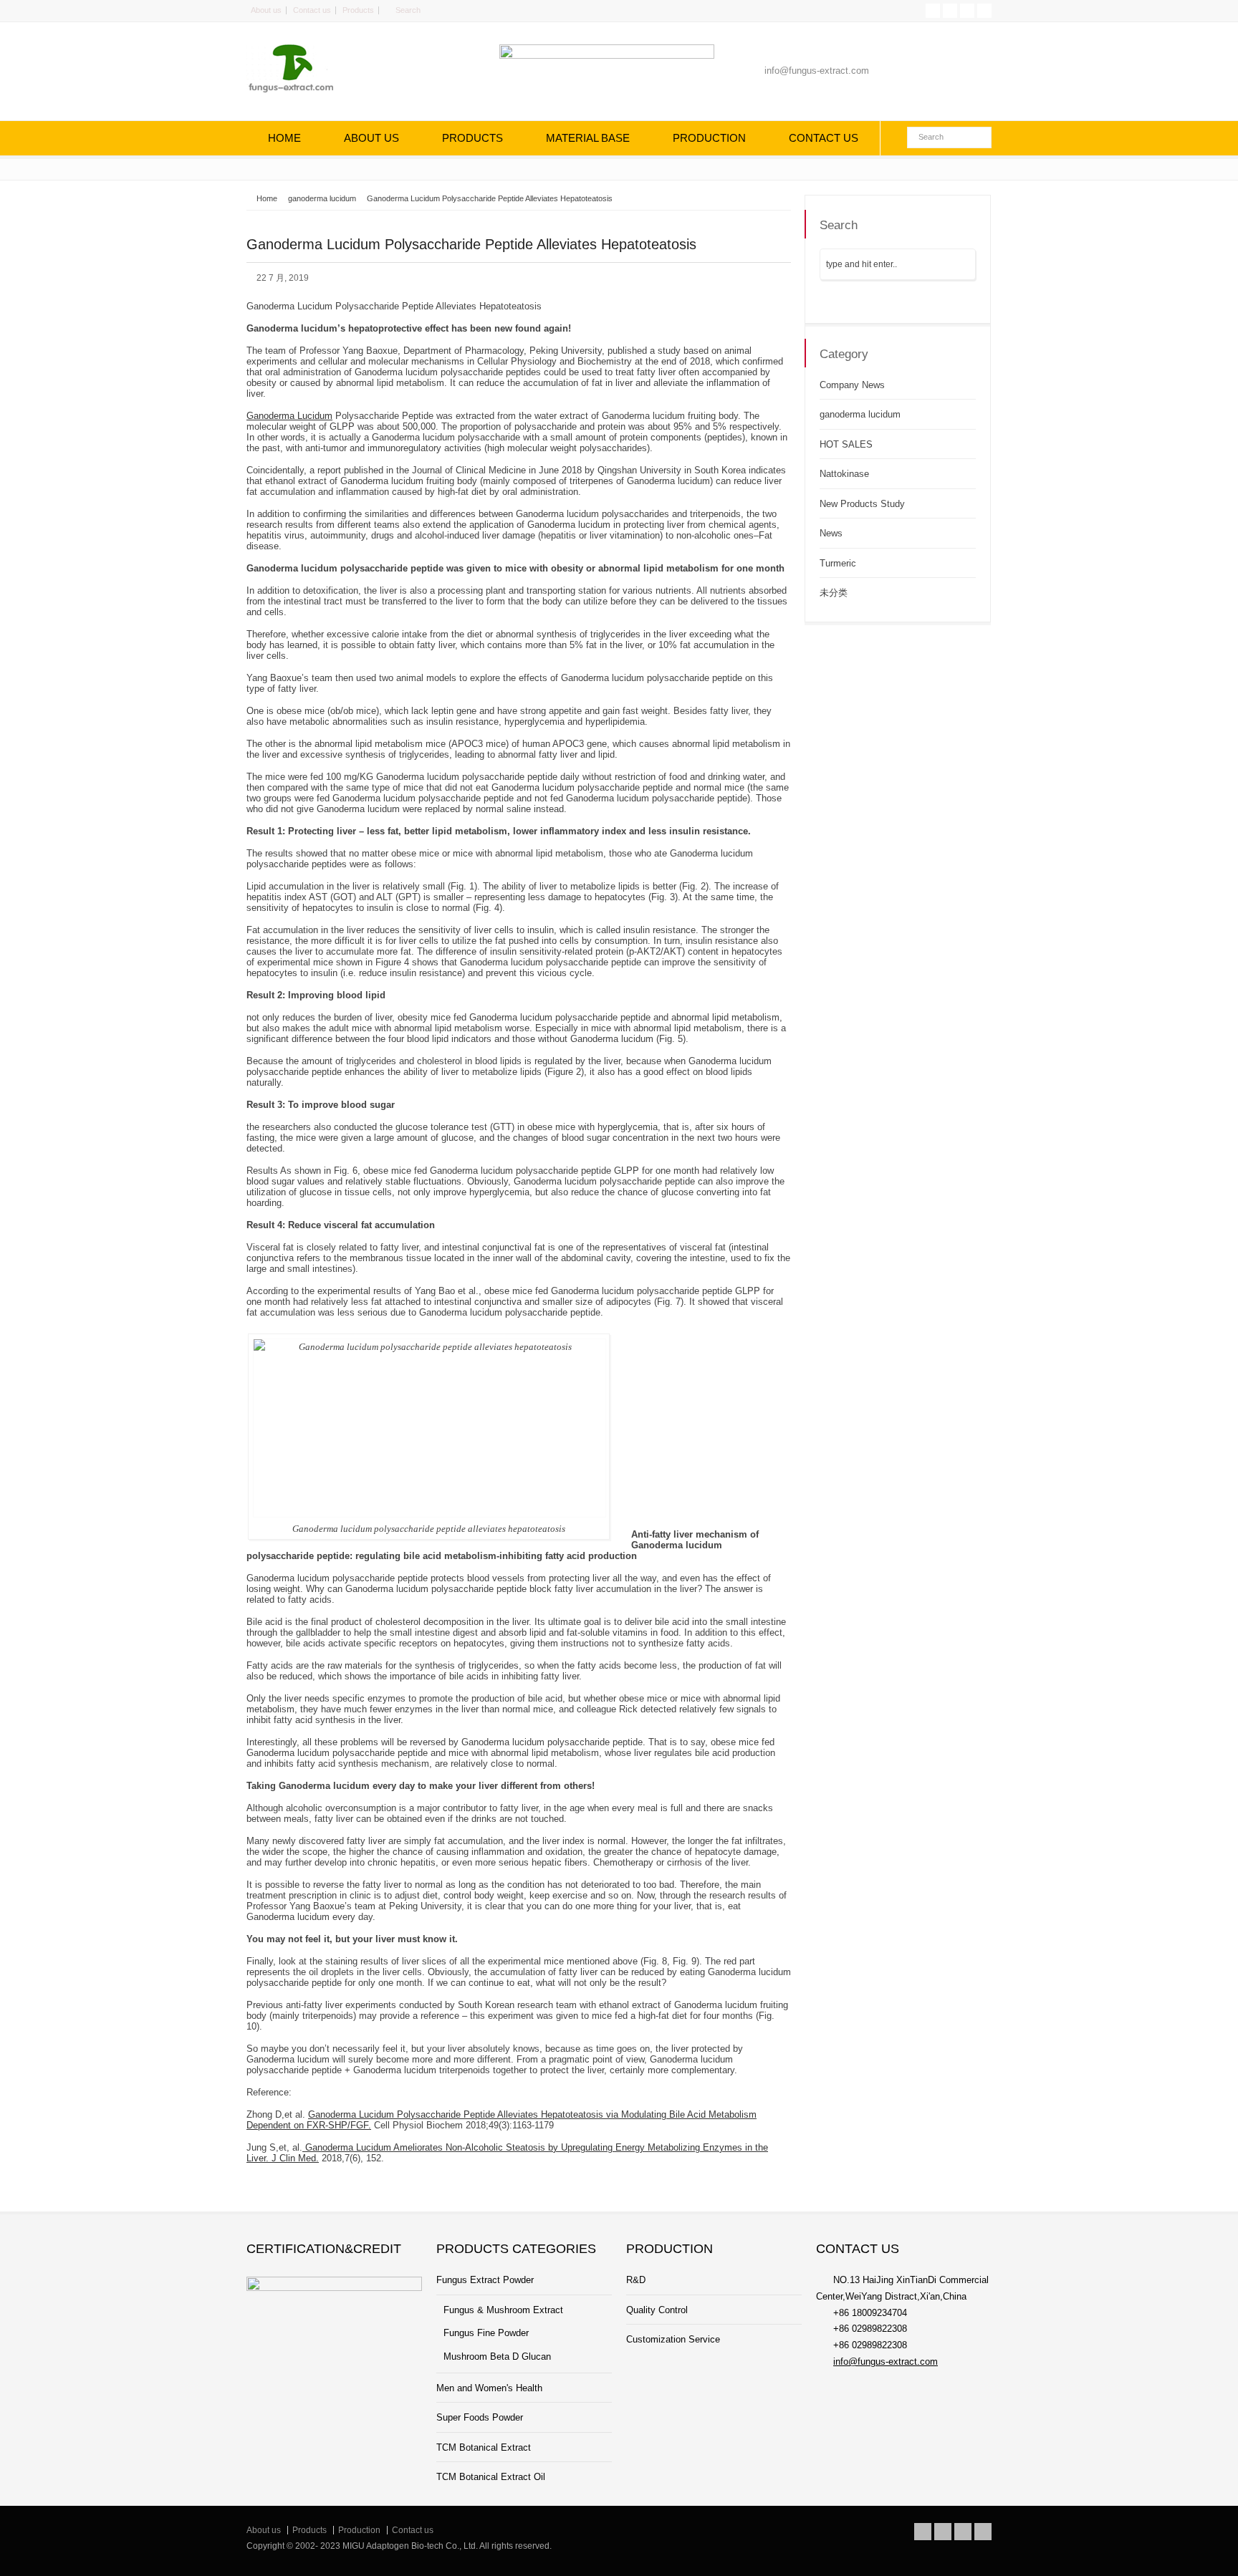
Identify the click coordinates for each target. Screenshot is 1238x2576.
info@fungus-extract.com (886, 2362)
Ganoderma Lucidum (289, 416)
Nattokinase (844, 474)
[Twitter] (933, 11)
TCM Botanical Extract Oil (491, 2477)
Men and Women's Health (489, 2388)
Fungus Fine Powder (486, 2333)
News (831, 533)
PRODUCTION (709, 138)
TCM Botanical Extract (484, 2447)
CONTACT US (824, 138)
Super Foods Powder (480, 2417)
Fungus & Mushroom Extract (503, 2310)
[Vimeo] (967, 11)
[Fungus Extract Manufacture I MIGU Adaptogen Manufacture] (300, 91)
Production (359, 2530)
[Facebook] (950, 11)
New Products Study (862, 504)
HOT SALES (846, 444)
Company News (852, 385)
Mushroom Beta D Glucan (497, 2356)
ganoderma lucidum (860, 414)
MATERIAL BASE (588, 138)
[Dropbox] (984, 11)
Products (358, 10)
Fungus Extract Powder (485, 2280)
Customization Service (673, 2339)
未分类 (834, 593)
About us (266, 10)
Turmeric (838, 563)
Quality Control (657, 2310)
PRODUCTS (472, 138)
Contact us (312, 10)
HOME (284, 138)
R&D (636, 2280)
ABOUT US (371, 138)
